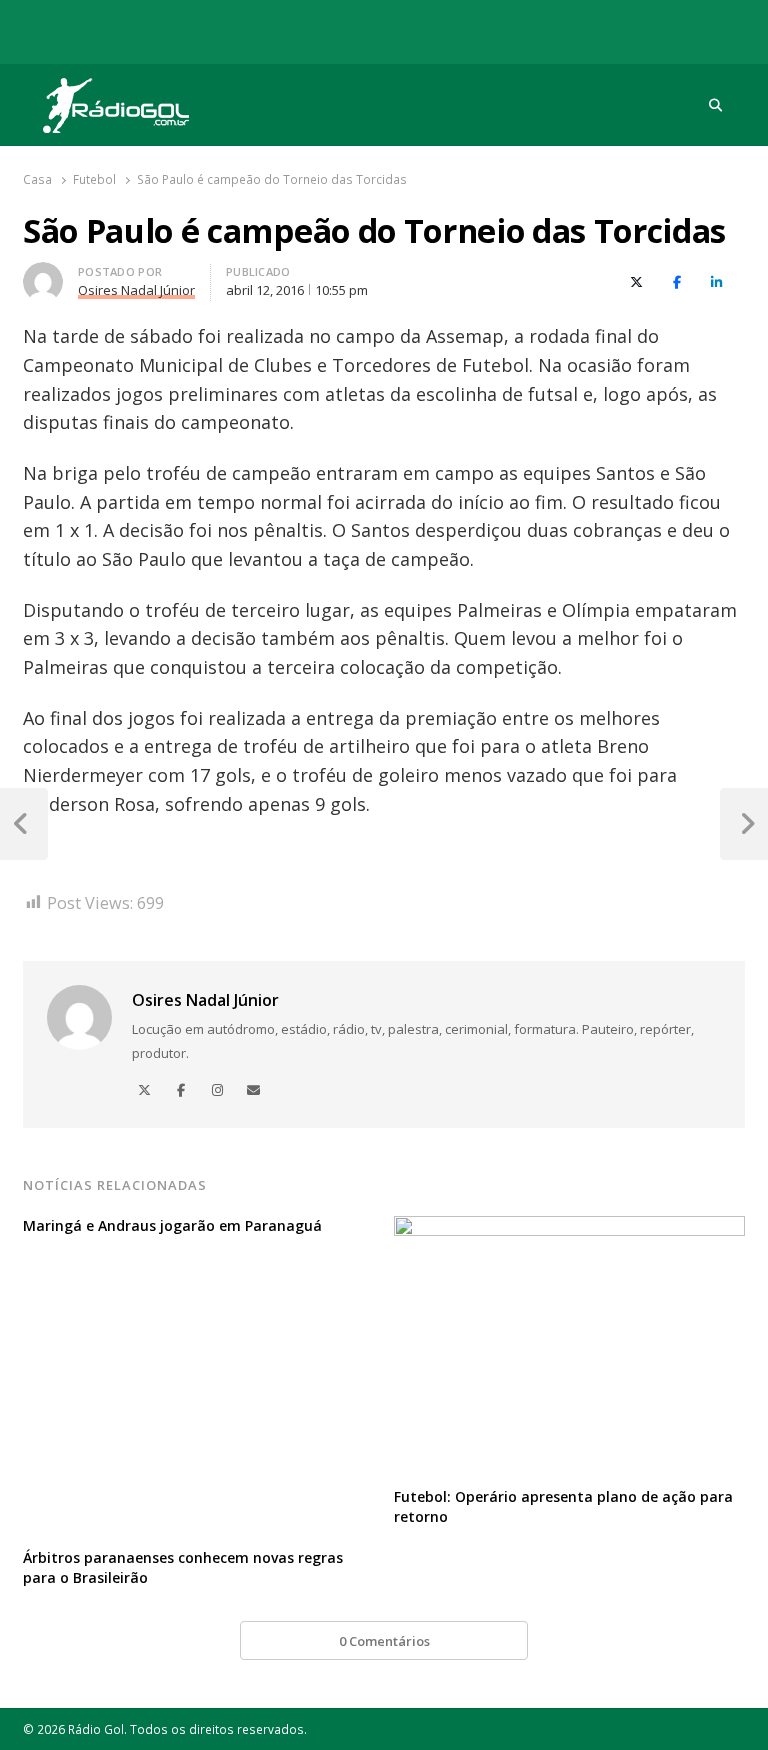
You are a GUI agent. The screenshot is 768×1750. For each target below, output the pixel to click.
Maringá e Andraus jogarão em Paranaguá (172, 1225)
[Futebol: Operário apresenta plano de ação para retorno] (569, 1228)
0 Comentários (384, 1641)
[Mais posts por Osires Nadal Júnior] (43, 274)
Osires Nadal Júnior (205, 1000)
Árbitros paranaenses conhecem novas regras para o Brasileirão (183, 1567)
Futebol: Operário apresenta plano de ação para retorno (563, 1506)
